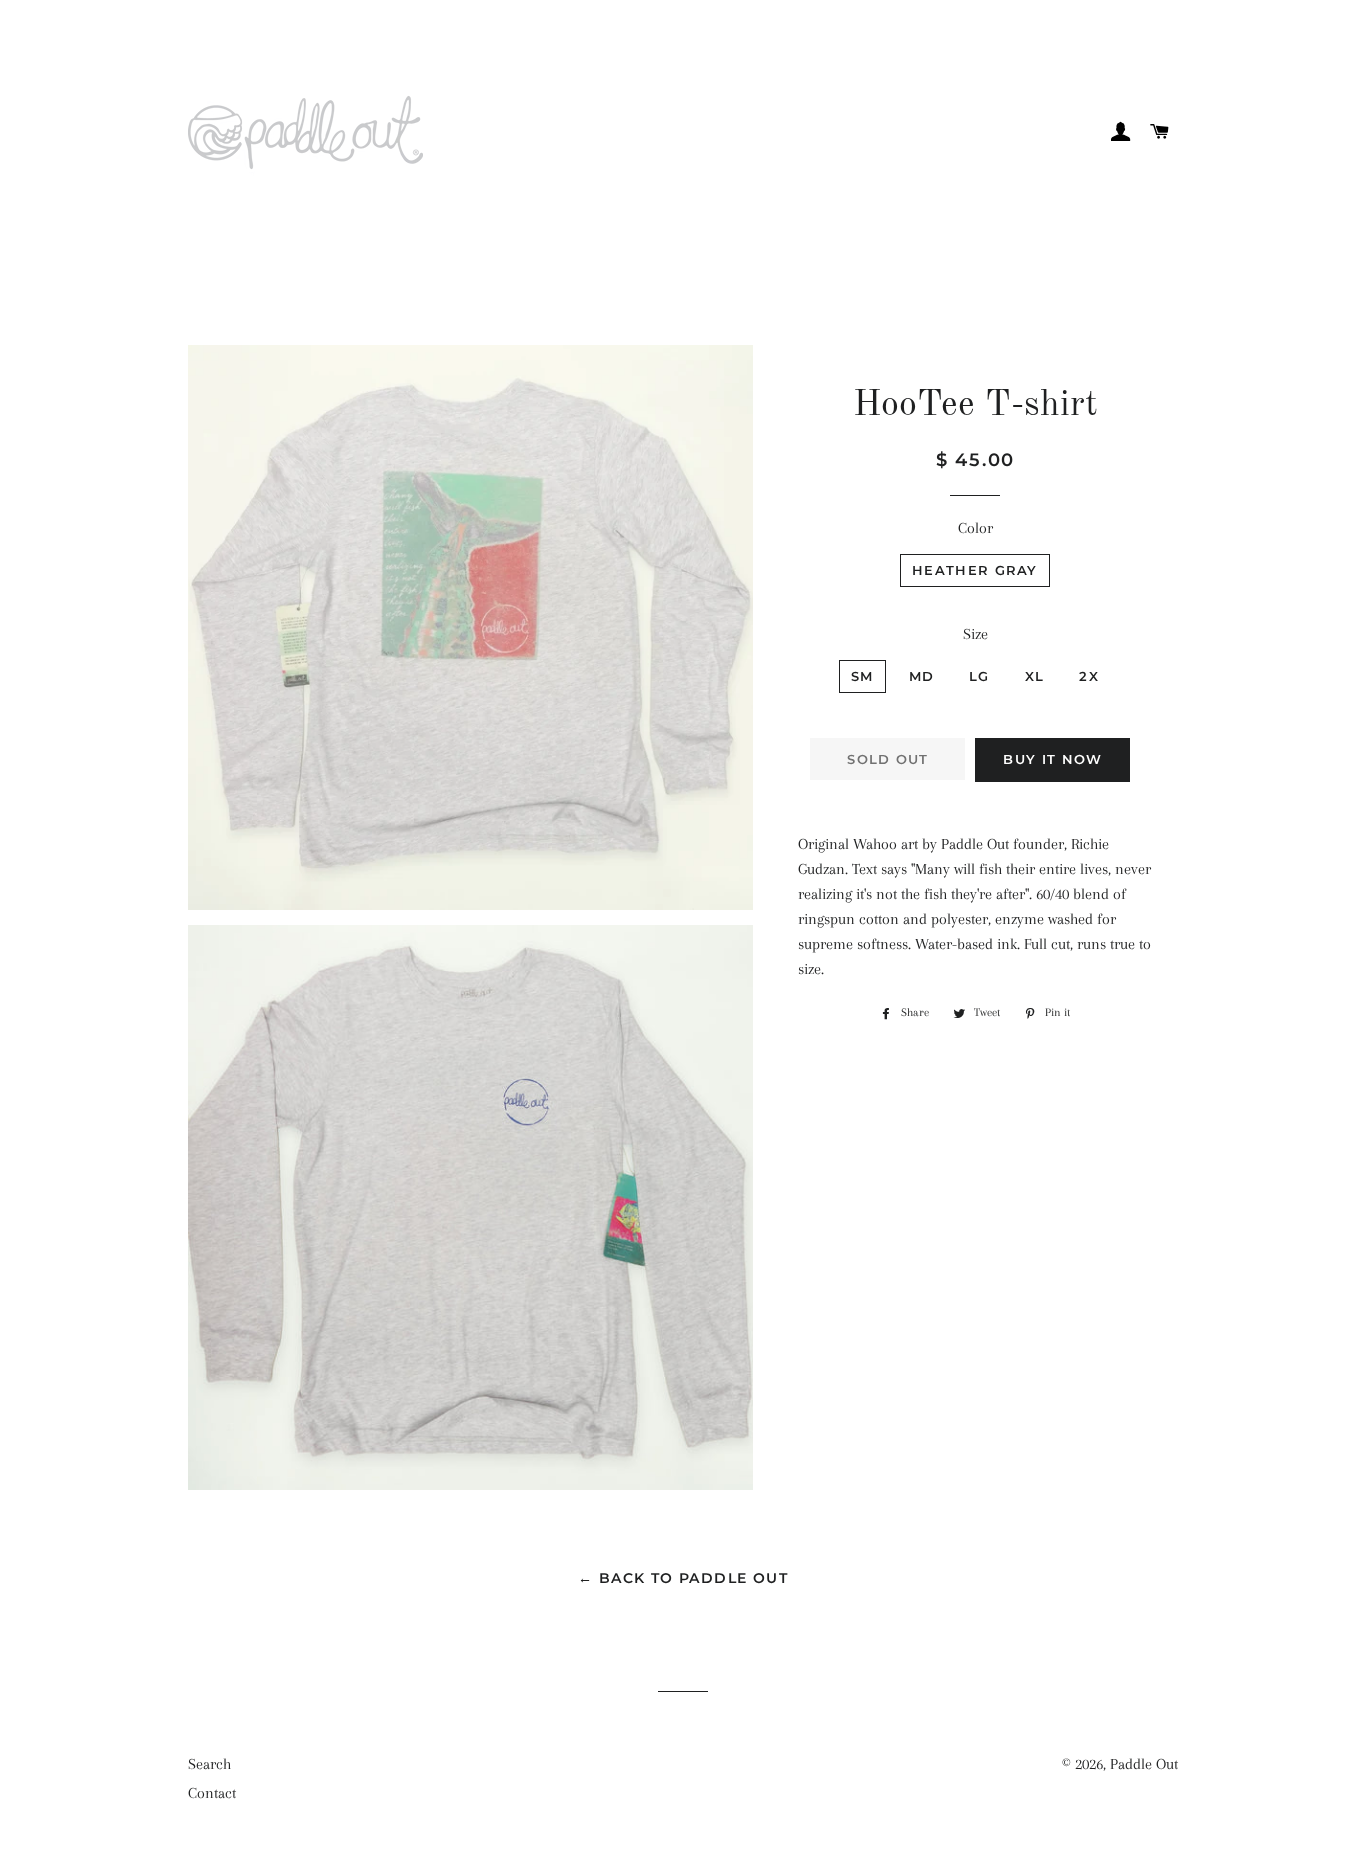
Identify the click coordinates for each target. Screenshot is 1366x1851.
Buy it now (1052, 759)
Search (209, 1764)
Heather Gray (975, 570)
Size (975, 634)
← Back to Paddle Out (683, 1578)
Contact (212, 1793)
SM (862, 676)
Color (975, 528)
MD (922, 676)
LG (979, 676)
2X (1089, 676)
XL (1035, 676)
